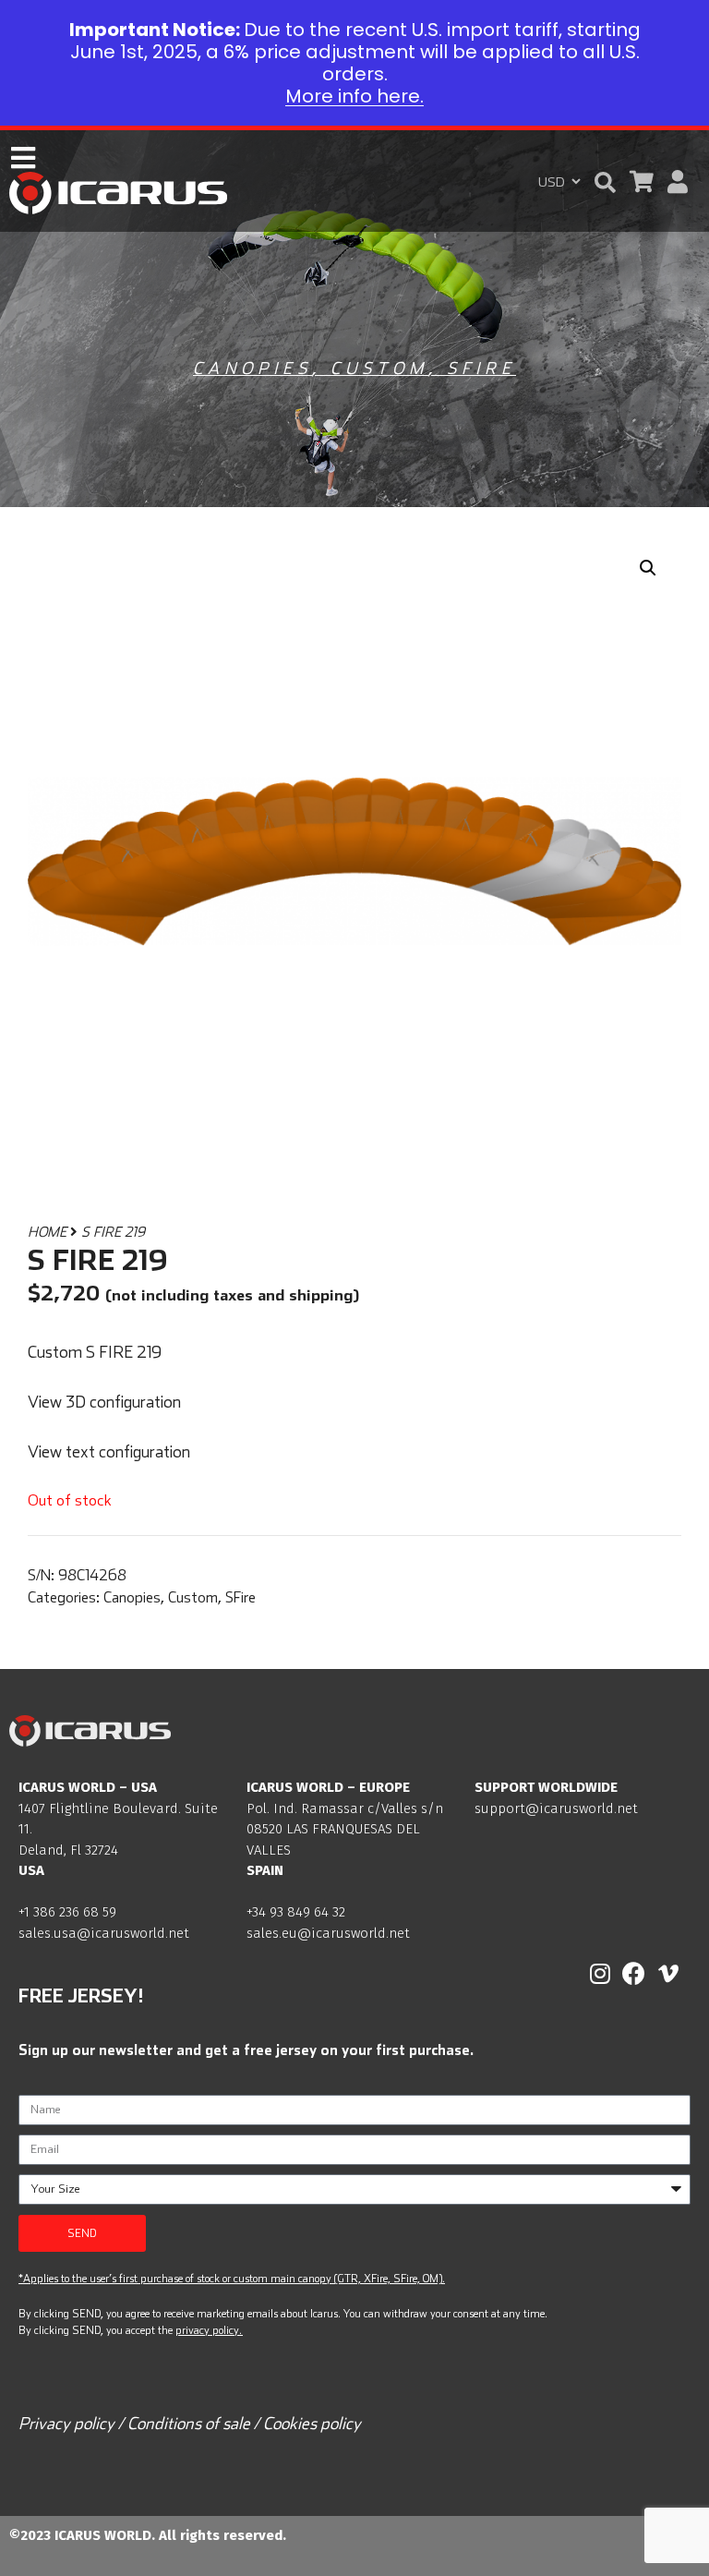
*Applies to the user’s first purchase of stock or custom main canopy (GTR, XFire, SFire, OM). (232, 2278)
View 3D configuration (104, 1402)
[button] (605, 182)
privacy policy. (209, 2330)
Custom (379, 368)
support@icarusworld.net (556, 1808)
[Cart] (642, 181)
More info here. (354, 96)
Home (47, 1232)
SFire (481, 368)
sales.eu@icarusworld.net (328, 1933)
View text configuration (109, 1451)
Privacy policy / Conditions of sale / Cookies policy (190, 2423)
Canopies (252, 368)
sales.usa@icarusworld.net (104, 1933)
